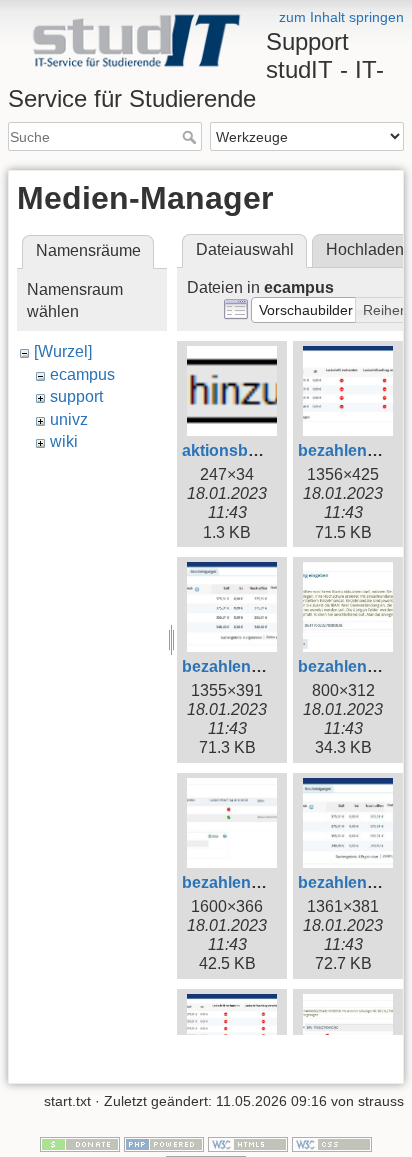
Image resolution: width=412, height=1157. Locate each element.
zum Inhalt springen (341, 17)
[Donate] (80, 1143)
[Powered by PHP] (164, 1143)
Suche (191, 137)
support (76, 396)
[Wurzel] (63, 351)
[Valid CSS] (332, 1143)
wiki (64, 441)
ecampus (82, 374)
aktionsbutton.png (252, 450)
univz (69, 419)
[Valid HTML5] (248, 1143)
